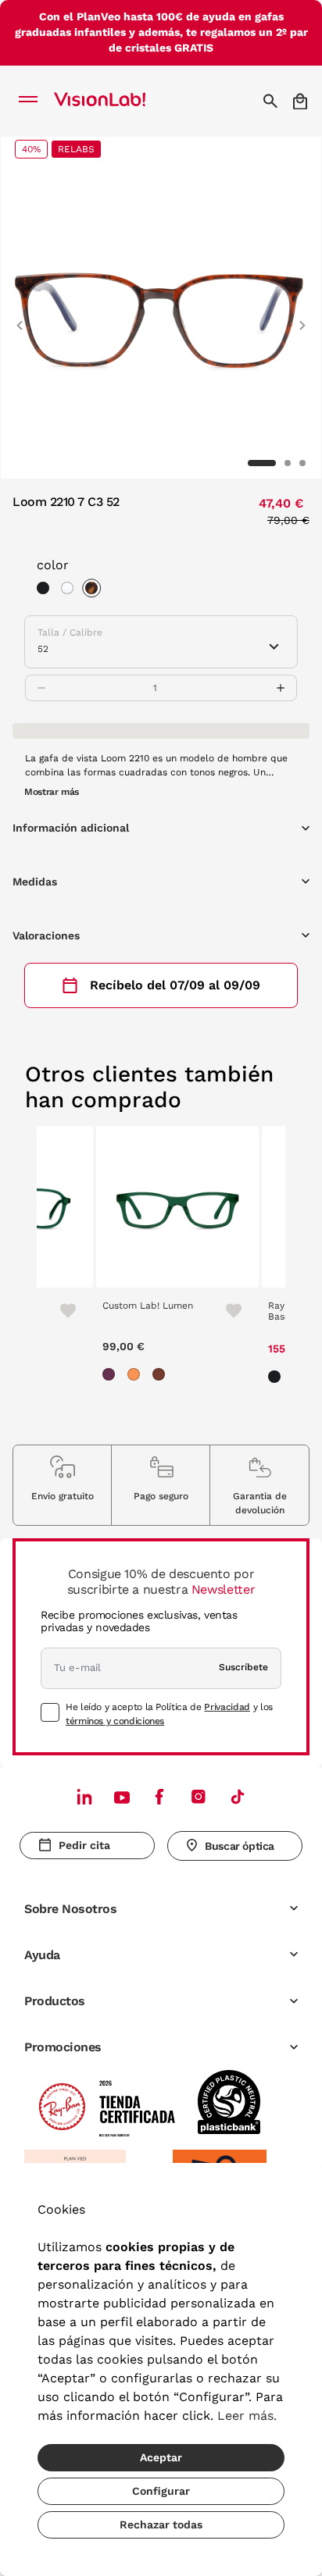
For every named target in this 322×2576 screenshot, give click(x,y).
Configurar (161, 2491)
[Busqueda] (272, 101)
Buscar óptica (240, 1846)
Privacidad (227, 1707)
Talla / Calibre (70, 632)
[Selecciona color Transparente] (71, 590)
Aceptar (161, 2457)
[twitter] (122, 1797)
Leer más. (247, 2416)
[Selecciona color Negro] (47, 590)
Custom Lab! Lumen (148, 1306)
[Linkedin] (84, 1796)
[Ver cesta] (301, 101)
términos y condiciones (115, 1721)
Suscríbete (243, 1667)
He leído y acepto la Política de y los (169, 1714)
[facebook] (159, 1796)
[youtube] (199, 1796)
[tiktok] (238, 1796)
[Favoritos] (61, 1310)
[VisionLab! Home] (120, 101)
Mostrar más (52, 792)
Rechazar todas (161, 2524)
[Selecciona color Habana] (95, 590)
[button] (20, 319)
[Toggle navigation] (32, 101)
